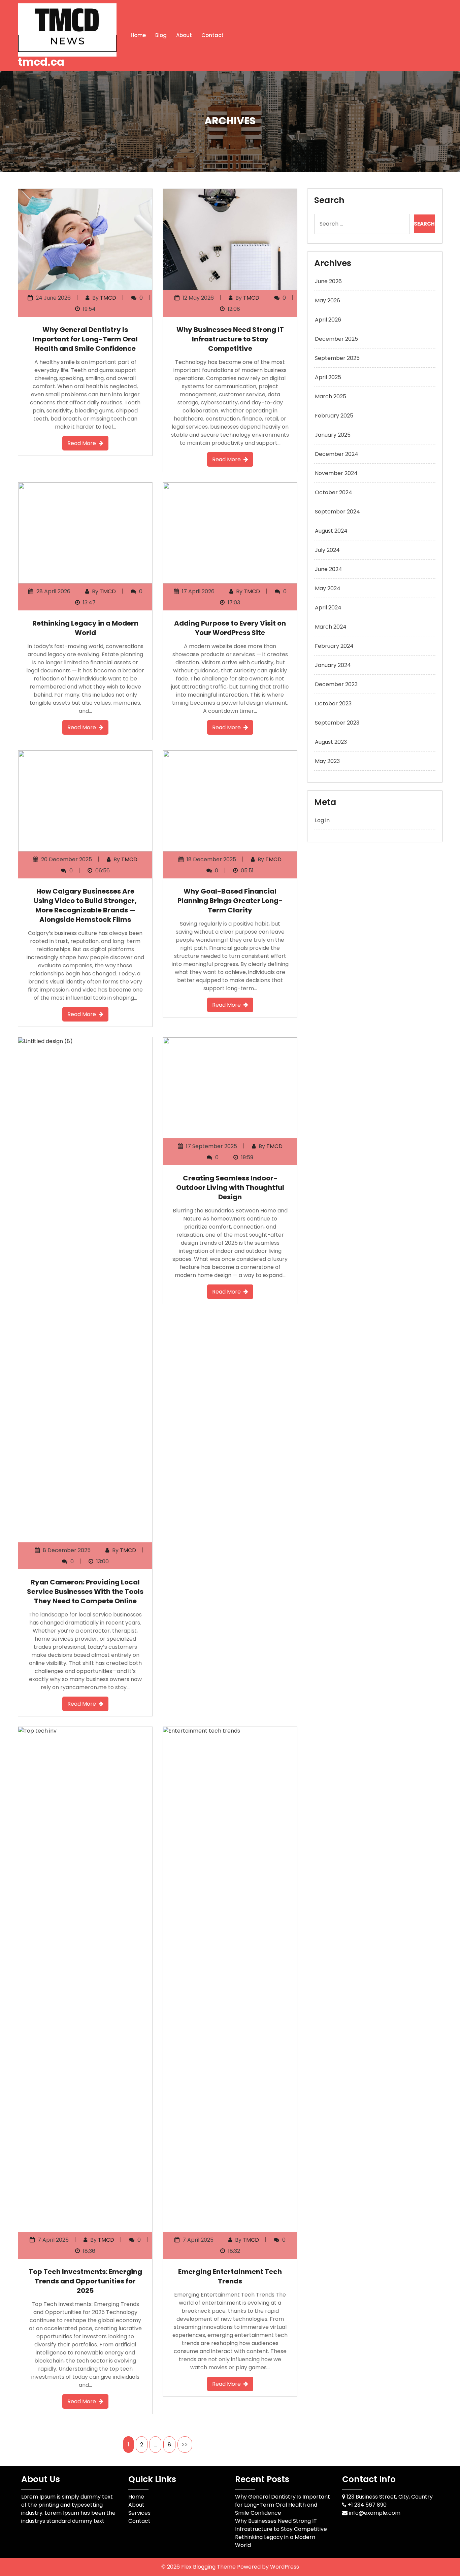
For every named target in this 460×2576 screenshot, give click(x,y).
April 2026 (328, 320)
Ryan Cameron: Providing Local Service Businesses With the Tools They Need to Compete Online (85, 1592)
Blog (161, 35)
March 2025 (331, 396)
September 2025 (337, 358)
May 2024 (328, 588)
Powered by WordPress (268, 2567)
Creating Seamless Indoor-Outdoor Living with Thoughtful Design (230, 1187)
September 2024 (337, 512)
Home (138, 35)
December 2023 (336, 684)
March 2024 (331, 627)
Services (139, 2513)
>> (185, 2445)
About (184, 35)
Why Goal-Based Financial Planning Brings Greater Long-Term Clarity (230, 901)
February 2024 (334, 646)
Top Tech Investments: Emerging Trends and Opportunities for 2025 (85, 2281)
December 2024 (337, 454)
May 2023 (327, 761)
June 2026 (328, 281)
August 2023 (331, 742)
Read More (82, 443)
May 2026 (327, 300)
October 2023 (333, 704)
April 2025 (328, 377)
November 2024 (336, 473)
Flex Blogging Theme (209, 2567)
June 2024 (328, 569)
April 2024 (328, 608)
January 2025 (333, 435)
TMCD (108, 298)
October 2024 (334, 492)
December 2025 (336, 339)
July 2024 (327, 550)
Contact (212, 35)
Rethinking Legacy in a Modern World (85, 628)
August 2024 (331, 531)
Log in (322, 820)
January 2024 (333, 665)
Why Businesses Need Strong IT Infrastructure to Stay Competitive (230, 339)
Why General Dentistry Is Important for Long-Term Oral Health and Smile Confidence (85, 339)
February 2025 (334, 416)
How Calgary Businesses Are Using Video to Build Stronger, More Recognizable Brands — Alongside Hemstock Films (85, 905)
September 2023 (337, 723)
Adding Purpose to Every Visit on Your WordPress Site (230, 628)
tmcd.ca (41, 62)
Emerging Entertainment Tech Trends (230, 2276)
